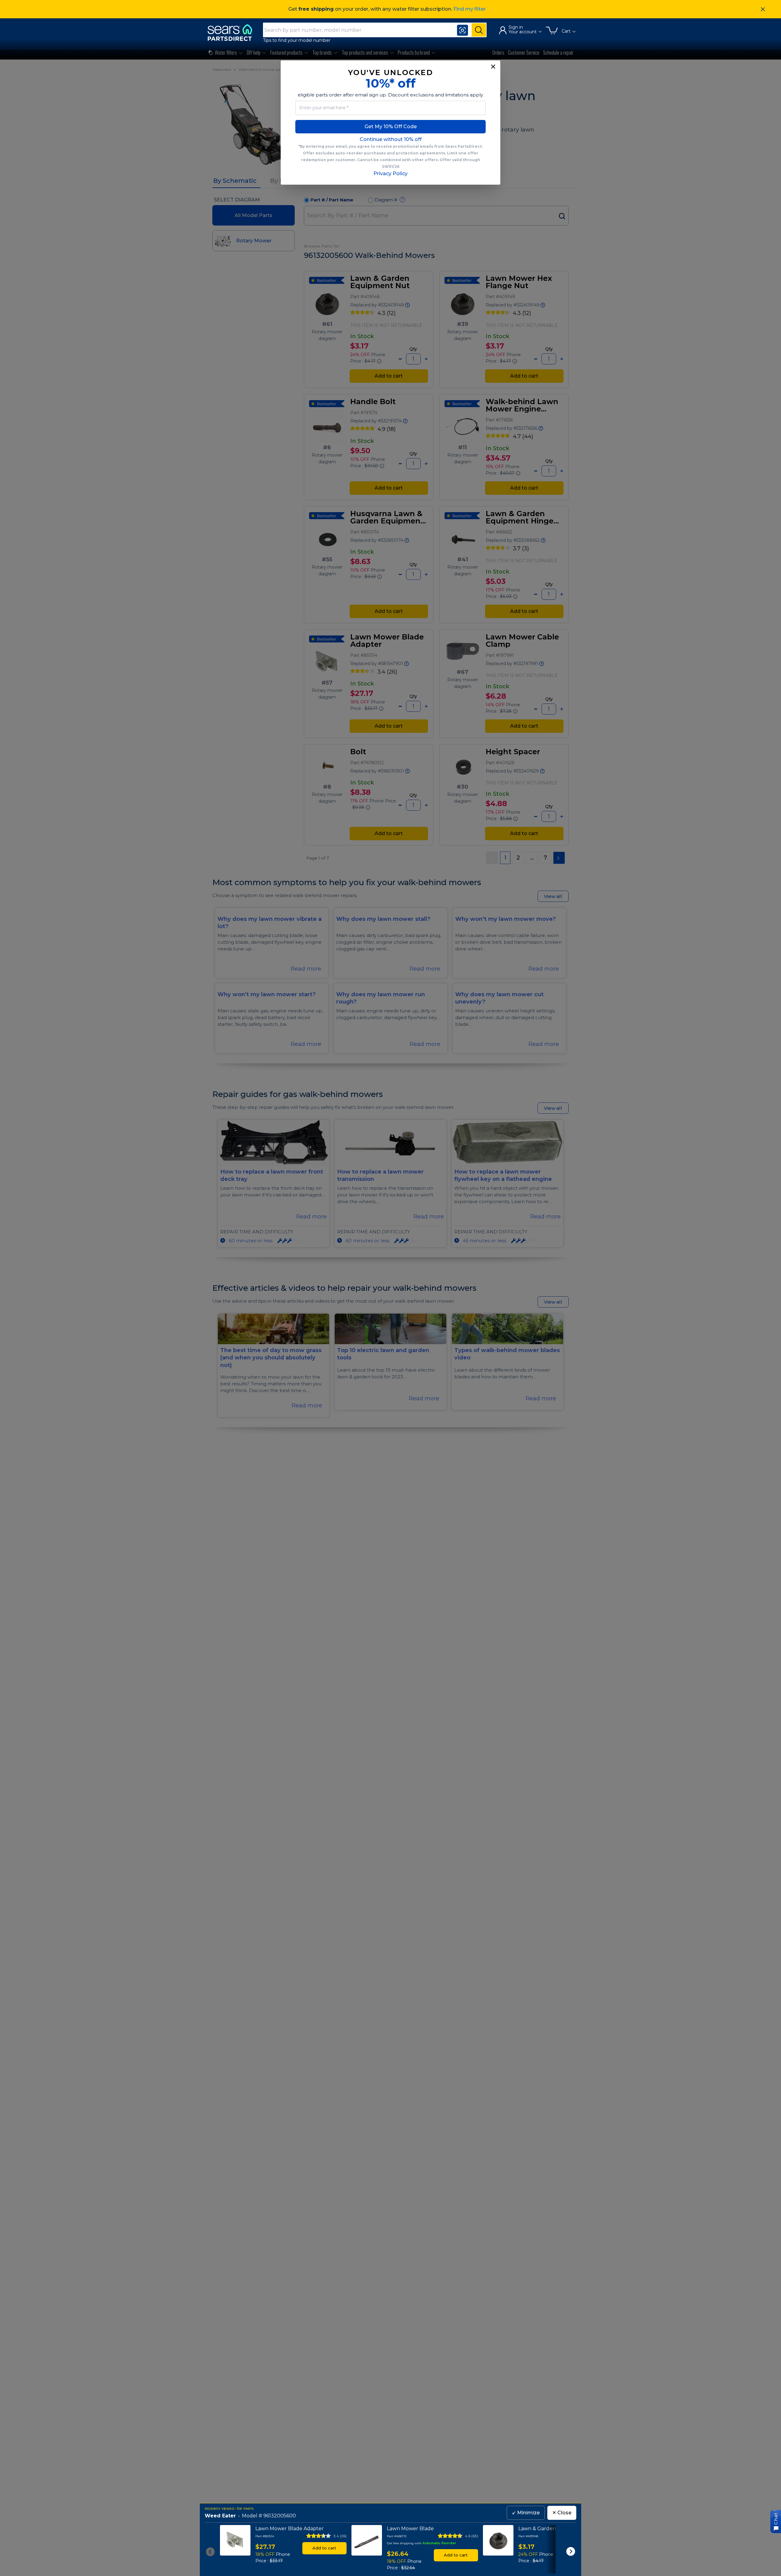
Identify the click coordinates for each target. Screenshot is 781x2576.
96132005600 (280, 2516)
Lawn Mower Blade (410, 2529)
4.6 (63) (471, 2536)
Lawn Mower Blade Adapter (290, 2529)
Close (562, 2513)
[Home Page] (233, 33)
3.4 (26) (340, 2536)
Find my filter (470, 9)
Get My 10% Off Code (391, 127)
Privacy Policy (390, 174)
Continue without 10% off (391, 139)
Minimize (526, 2513)
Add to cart (324, 2548)
